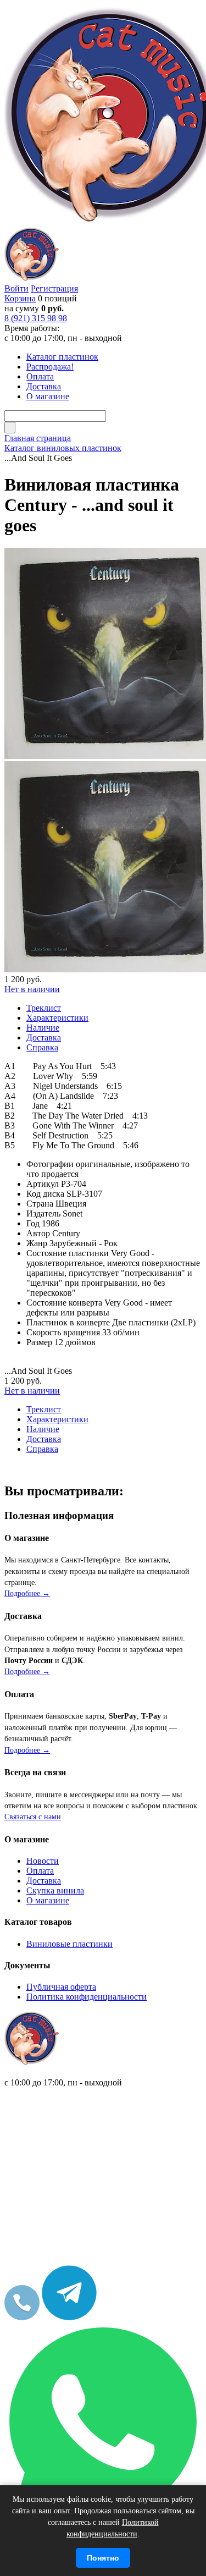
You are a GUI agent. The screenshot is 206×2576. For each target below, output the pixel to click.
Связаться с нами (33, 1817)
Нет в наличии (32, 989)
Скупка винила (55, 1890)
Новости (43, 1861)
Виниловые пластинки (69, 1944)
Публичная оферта (61, 1987)
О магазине (48, 1900)
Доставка (44, 1881)
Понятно (103, 2558)
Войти (16, 288)
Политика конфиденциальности (87, 1997)
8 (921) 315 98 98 (36, 318)
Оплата (40, 1871)
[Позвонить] (22, 2317)
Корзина (20, 298)
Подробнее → (27, 1594)
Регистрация (54, 288)
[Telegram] (69, 2317)
